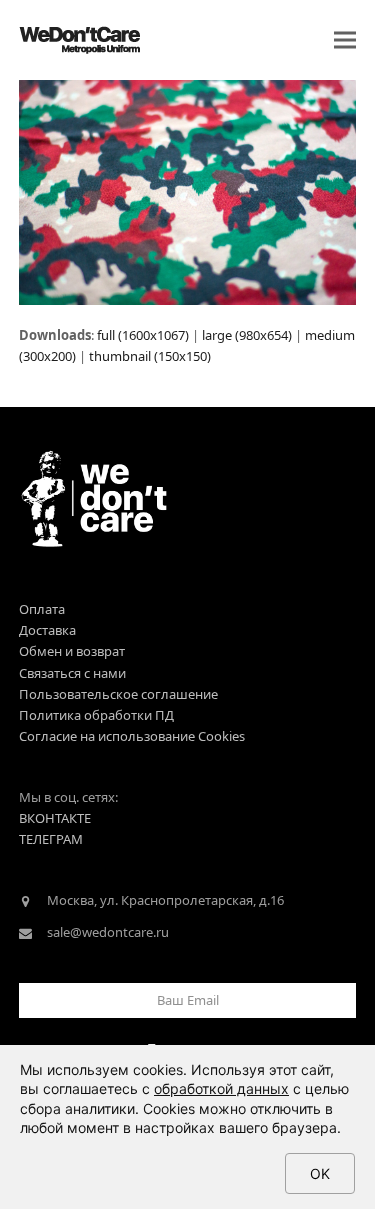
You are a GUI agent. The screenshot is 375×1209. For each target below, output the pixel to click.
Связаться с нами (72, 673)
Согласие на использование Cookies (132, 736)
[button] (345, 40)
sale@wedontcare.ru (108, 932)
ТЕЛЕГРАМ (51, 839)
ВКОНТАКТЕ (55, 818)
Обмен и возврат (72, 651)
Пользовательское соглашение (118, 694)
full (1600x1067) (143, 335)
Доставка (47, 630)
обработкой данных (221, 1088)
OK (320, 1173)
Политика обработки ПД (96, 715)
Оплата (42, 609)
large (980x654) (247, 335)
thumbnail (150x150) (150, 356)
